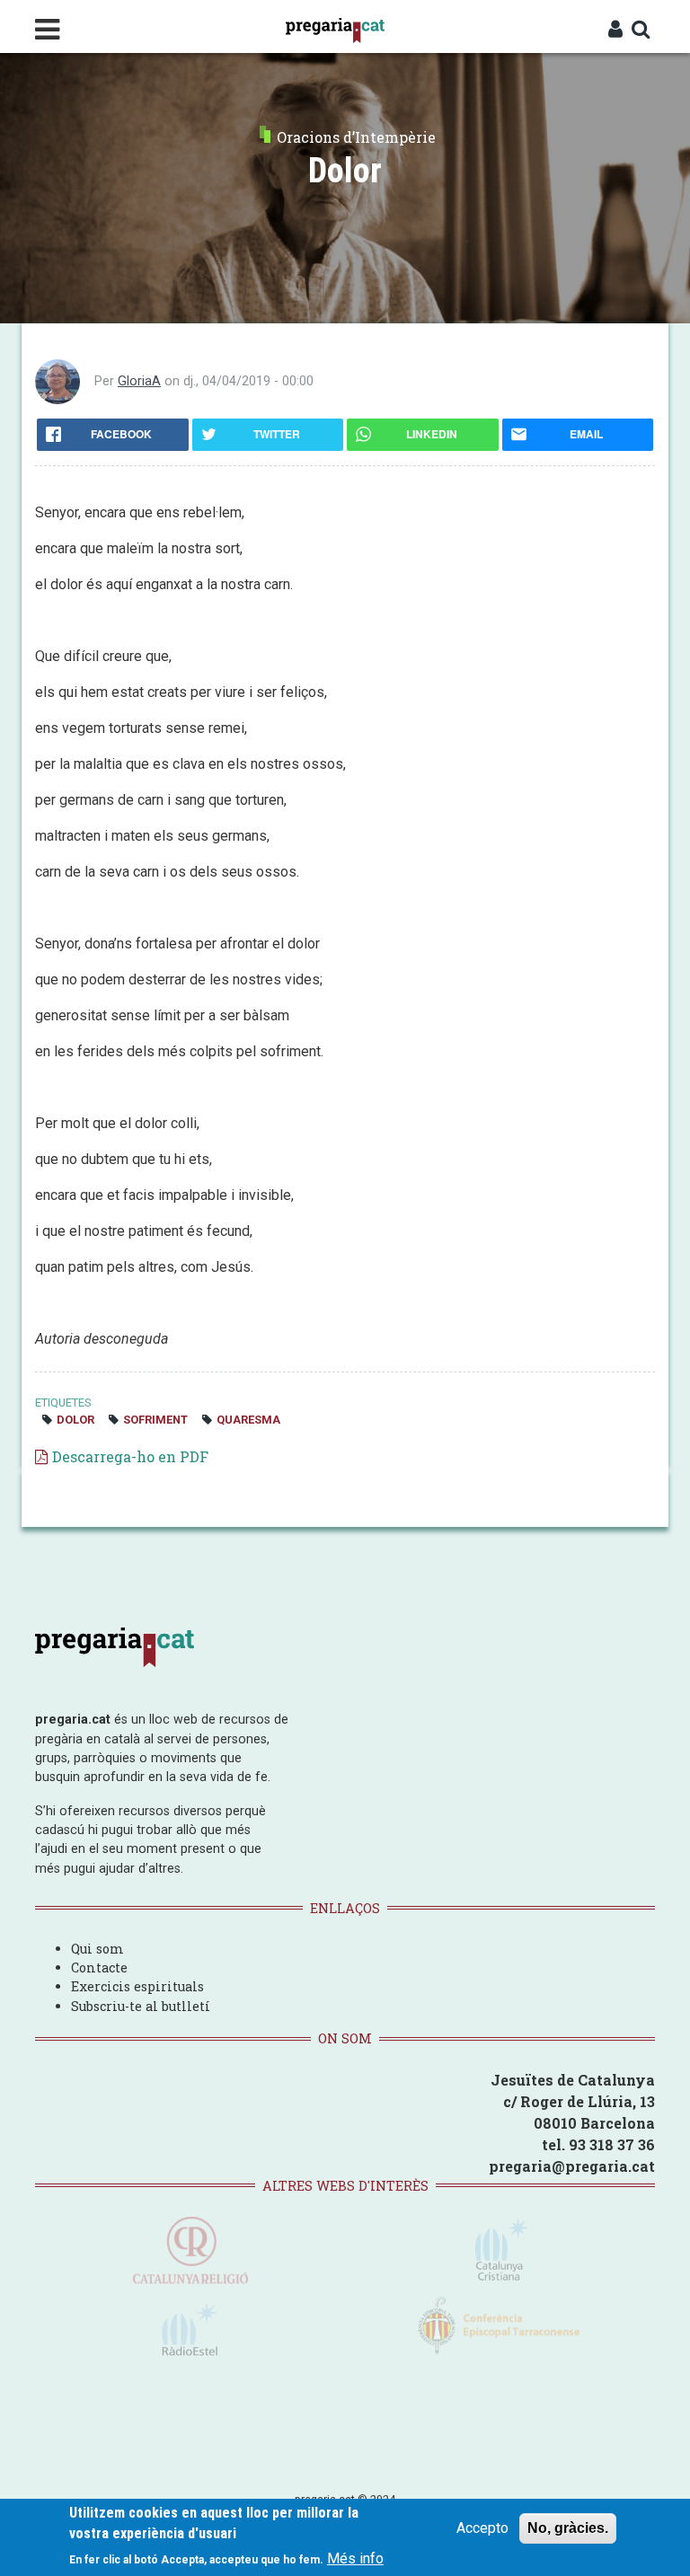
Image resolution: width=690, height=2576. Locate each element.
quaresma (248, 1420)
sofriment (155, 1420)
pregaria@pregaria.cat (572, 2166)
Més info (355, 2558)
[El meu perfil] (615, 31)
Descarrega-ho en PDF (130, 1456)
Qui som (97, 1949)
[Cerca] (641, 31)
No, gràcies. (568, 2528)
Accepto (482, 2528)
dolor (75, 1420)
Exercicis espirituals (137, 1986)
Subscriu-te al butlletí (141, 2006)
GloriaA (139, 381)
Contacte (99, 1967)
